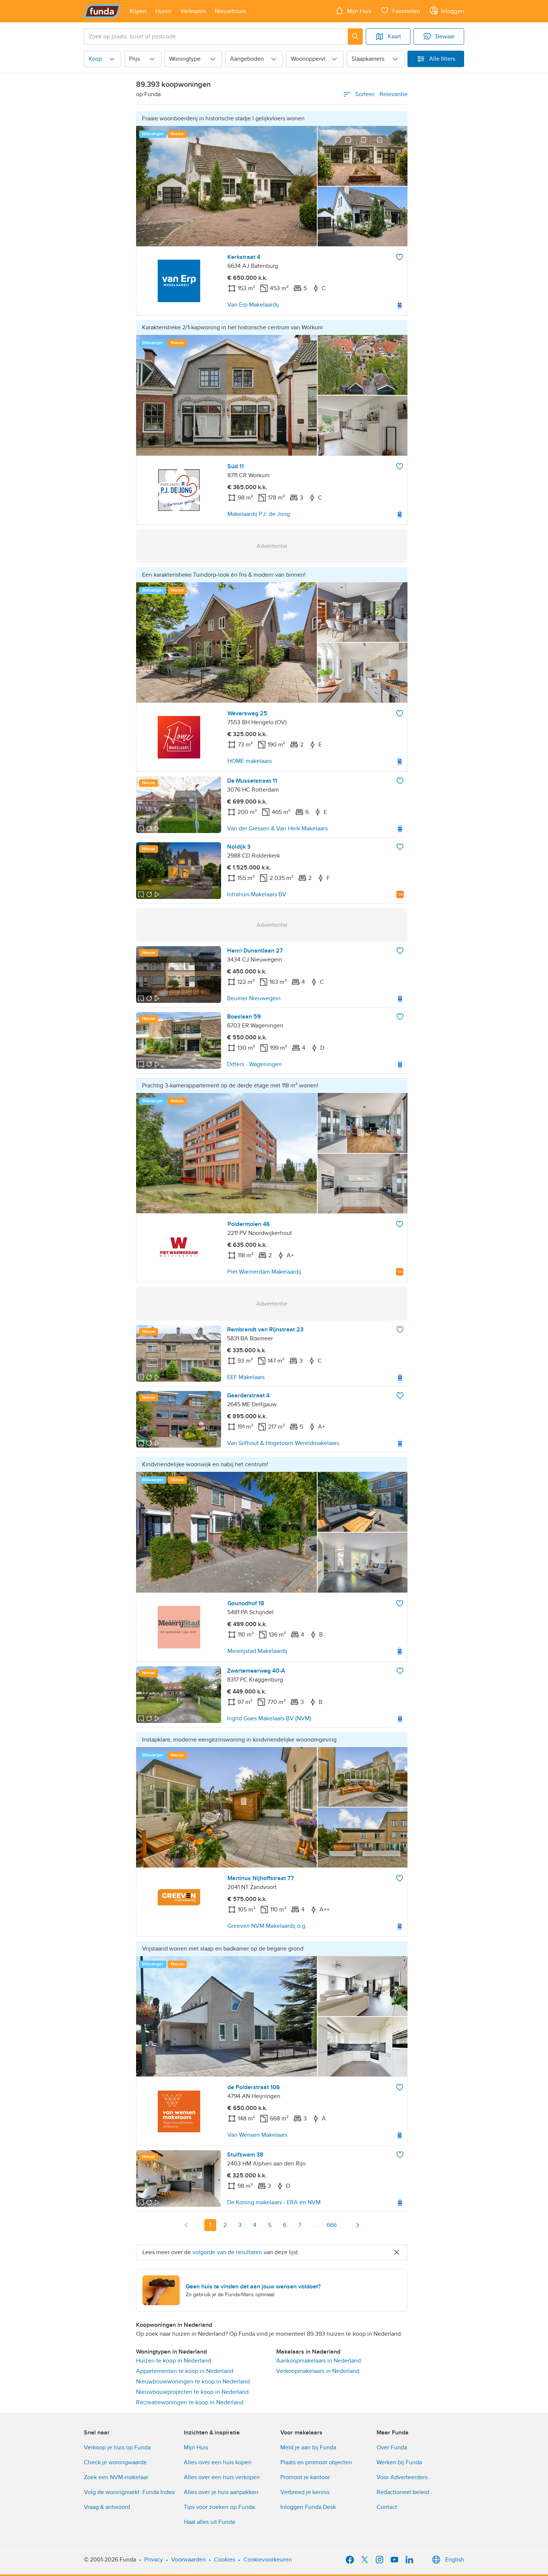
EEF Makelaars (246, 1377)
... (315, 2225)
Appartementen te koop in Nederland (185, 2371)
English (455, 2560)
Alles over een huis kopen (218, 2462)
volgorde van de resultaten (227, 2252)
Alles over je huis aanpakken (221, 2492)
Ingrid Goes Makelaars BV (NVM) (269, 1718)
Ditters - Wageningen (254, 1064)
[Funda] (102, 11)
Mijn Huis (196, 2447)
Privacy (154, 2560)
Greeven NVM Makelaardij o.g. (267, 1926)
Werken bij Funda (399, 2462)
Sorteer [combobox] (381, 94)
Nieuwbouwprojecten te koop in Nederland (192, 2392)
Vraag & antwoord (107, 2507)
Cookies (225, 2560)
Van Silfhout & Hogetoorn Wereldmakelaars (283, 1443)
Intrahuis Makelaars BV (257, 894)
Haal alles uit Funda (209, 2522)
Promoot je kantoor (305, 2477)
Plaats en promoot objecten (316, 2462)
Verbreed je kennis (305, 2492)
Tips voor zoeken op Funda (219, 2507)
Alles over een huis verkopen (222, 2477)
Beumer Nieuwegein (254, 998)
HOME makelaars (250, 761)
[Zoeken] (355, 37)
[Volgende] (358, 2225)
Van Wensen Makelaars (257, 2135)
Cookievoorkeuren (268, 2560)
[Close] (397, 2252)
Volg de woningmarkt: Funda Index (129, 2492)
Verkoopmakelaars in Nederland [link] (318, 2371)
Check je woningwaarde (115, 2462)
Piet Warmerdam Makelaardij (264, 1272)
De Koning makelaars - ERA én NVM (274, 2202)
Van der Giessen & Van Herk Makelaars (277, 828)
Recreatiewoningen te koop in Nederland (190, 2402)
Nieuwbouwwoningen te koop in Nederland (193, 2382)
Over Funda (392, 2447)
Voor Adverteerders (402, 2477)
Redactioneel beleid (403, 2492)
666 (332, 2225)
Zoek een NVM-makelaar (116, 2477)
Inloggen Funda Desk (308, 2507)
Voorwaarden (188, 2560)
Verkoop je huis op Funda (117, 2447)
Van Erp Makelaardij (253, 305)
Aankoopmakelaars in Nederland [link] (319, 2361)
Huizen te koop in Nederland (174, 2361)
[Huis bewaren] (400, 257)
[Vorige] (186, 2225)
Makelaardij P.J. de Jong (259, 514)
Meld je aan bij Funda (308, 2447)
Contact (387, 2507)
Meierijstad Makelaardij (257, 1651)
